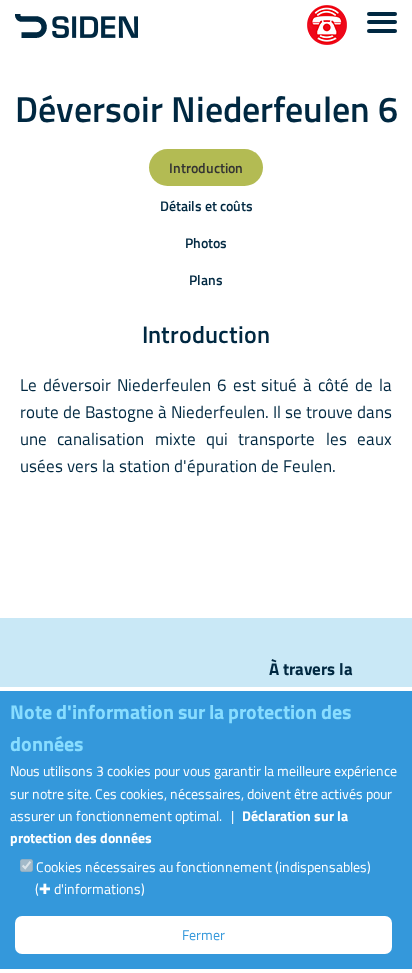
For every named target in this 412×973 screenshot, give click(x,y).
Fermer (203, 934)
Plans (206, 279)
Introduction (206, 167)
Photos (206, 242)
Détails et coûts (206, 205)
